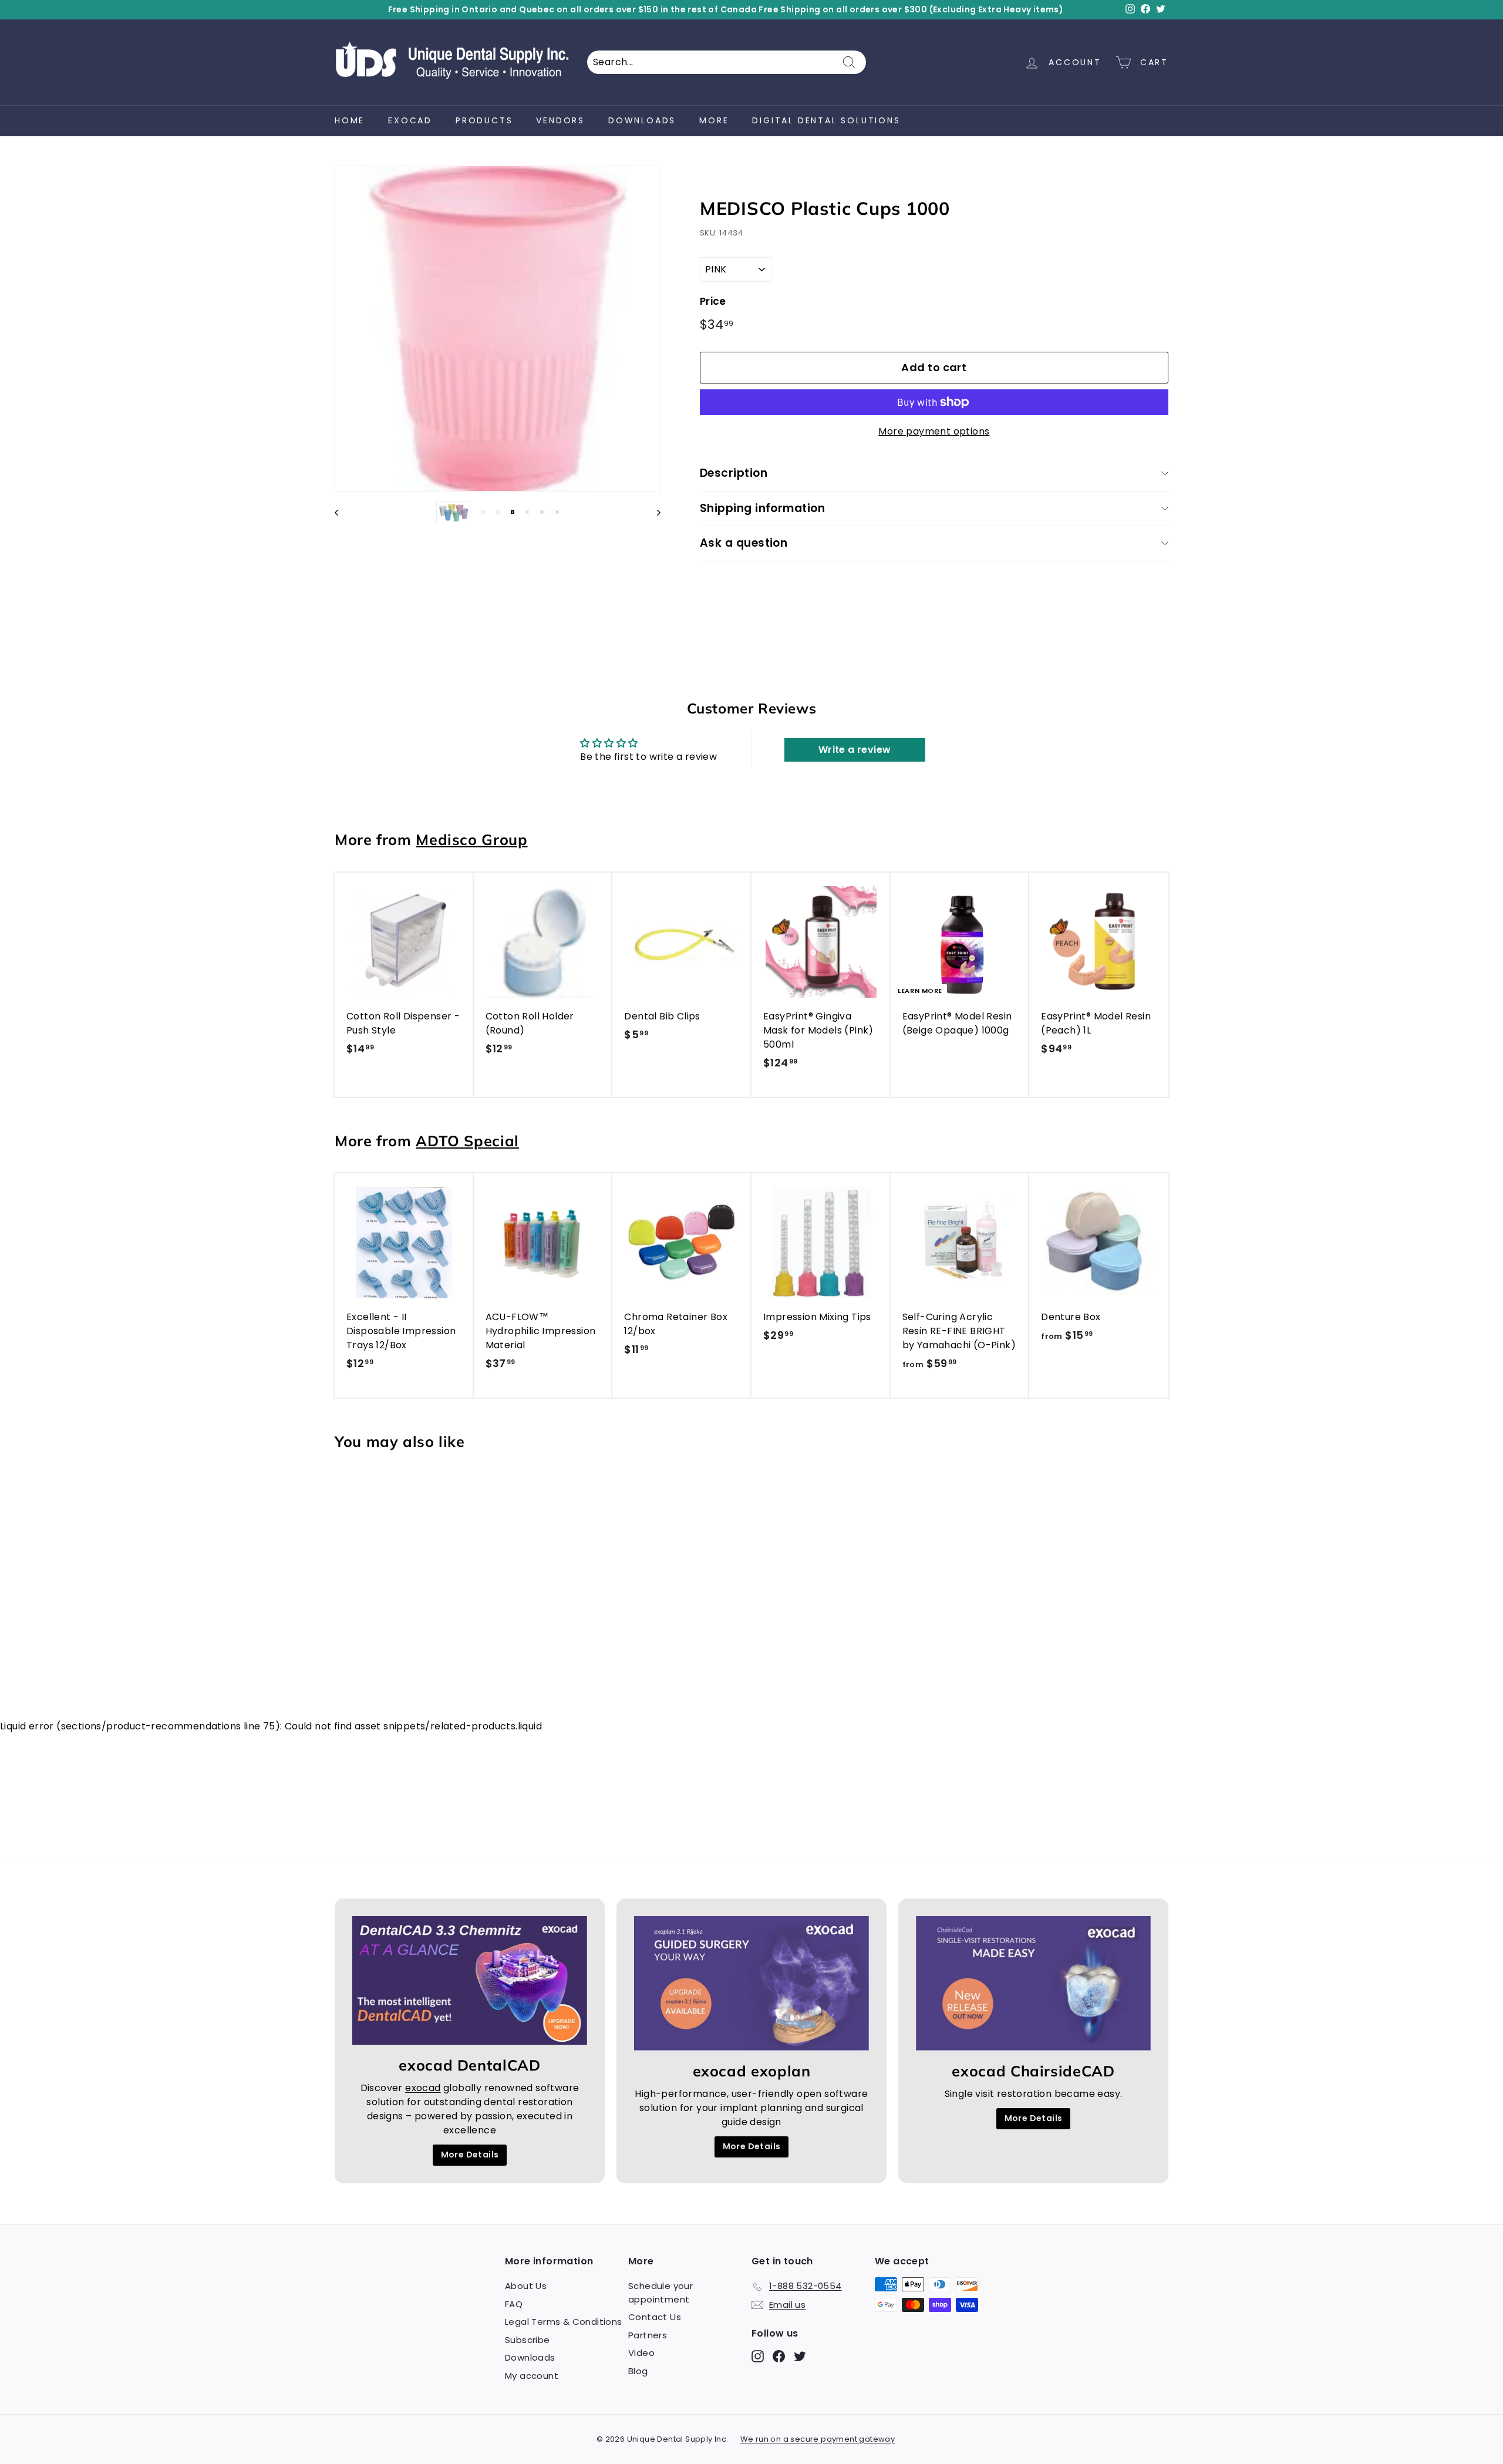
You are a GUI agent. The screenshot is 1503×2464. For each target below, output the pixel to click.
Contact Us (655, 2317)
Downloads (642, 120)
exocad (410, 120)
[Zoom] (498, 329)
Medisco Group (471, 839)
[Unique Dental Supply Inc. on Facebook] (779, 2356)
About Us (526, 2286)
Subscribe (528, 2340)
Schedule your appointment (660, 2293)
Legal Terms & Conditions (564, 2322)
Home (350, 120)
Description (734, 473)
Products (484, 120)
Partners (648, 2335)
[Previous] (342, 512)
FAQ (514, 2304)
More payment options (934, 431)
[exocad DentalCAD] (470, 1980)
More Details (470, 2155)
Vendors (560, 120)
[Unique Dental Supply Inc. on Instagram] (758, 2356)
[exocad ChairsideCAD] (1033, 1983)
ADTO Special (467, 1141)
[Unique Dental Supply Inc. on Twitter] (800, 2356)
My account (532, 2376)
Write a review (855, 750)
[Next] (653, 512)
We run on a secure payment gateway (818, 2439)
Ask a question (744, 543)
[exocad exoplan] (751, 1983)
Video (641, 2353)
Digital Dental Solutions (826, 120)
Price (713, 301)
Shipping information (763, 508)
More (714, 120)
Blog (638, 2371)
